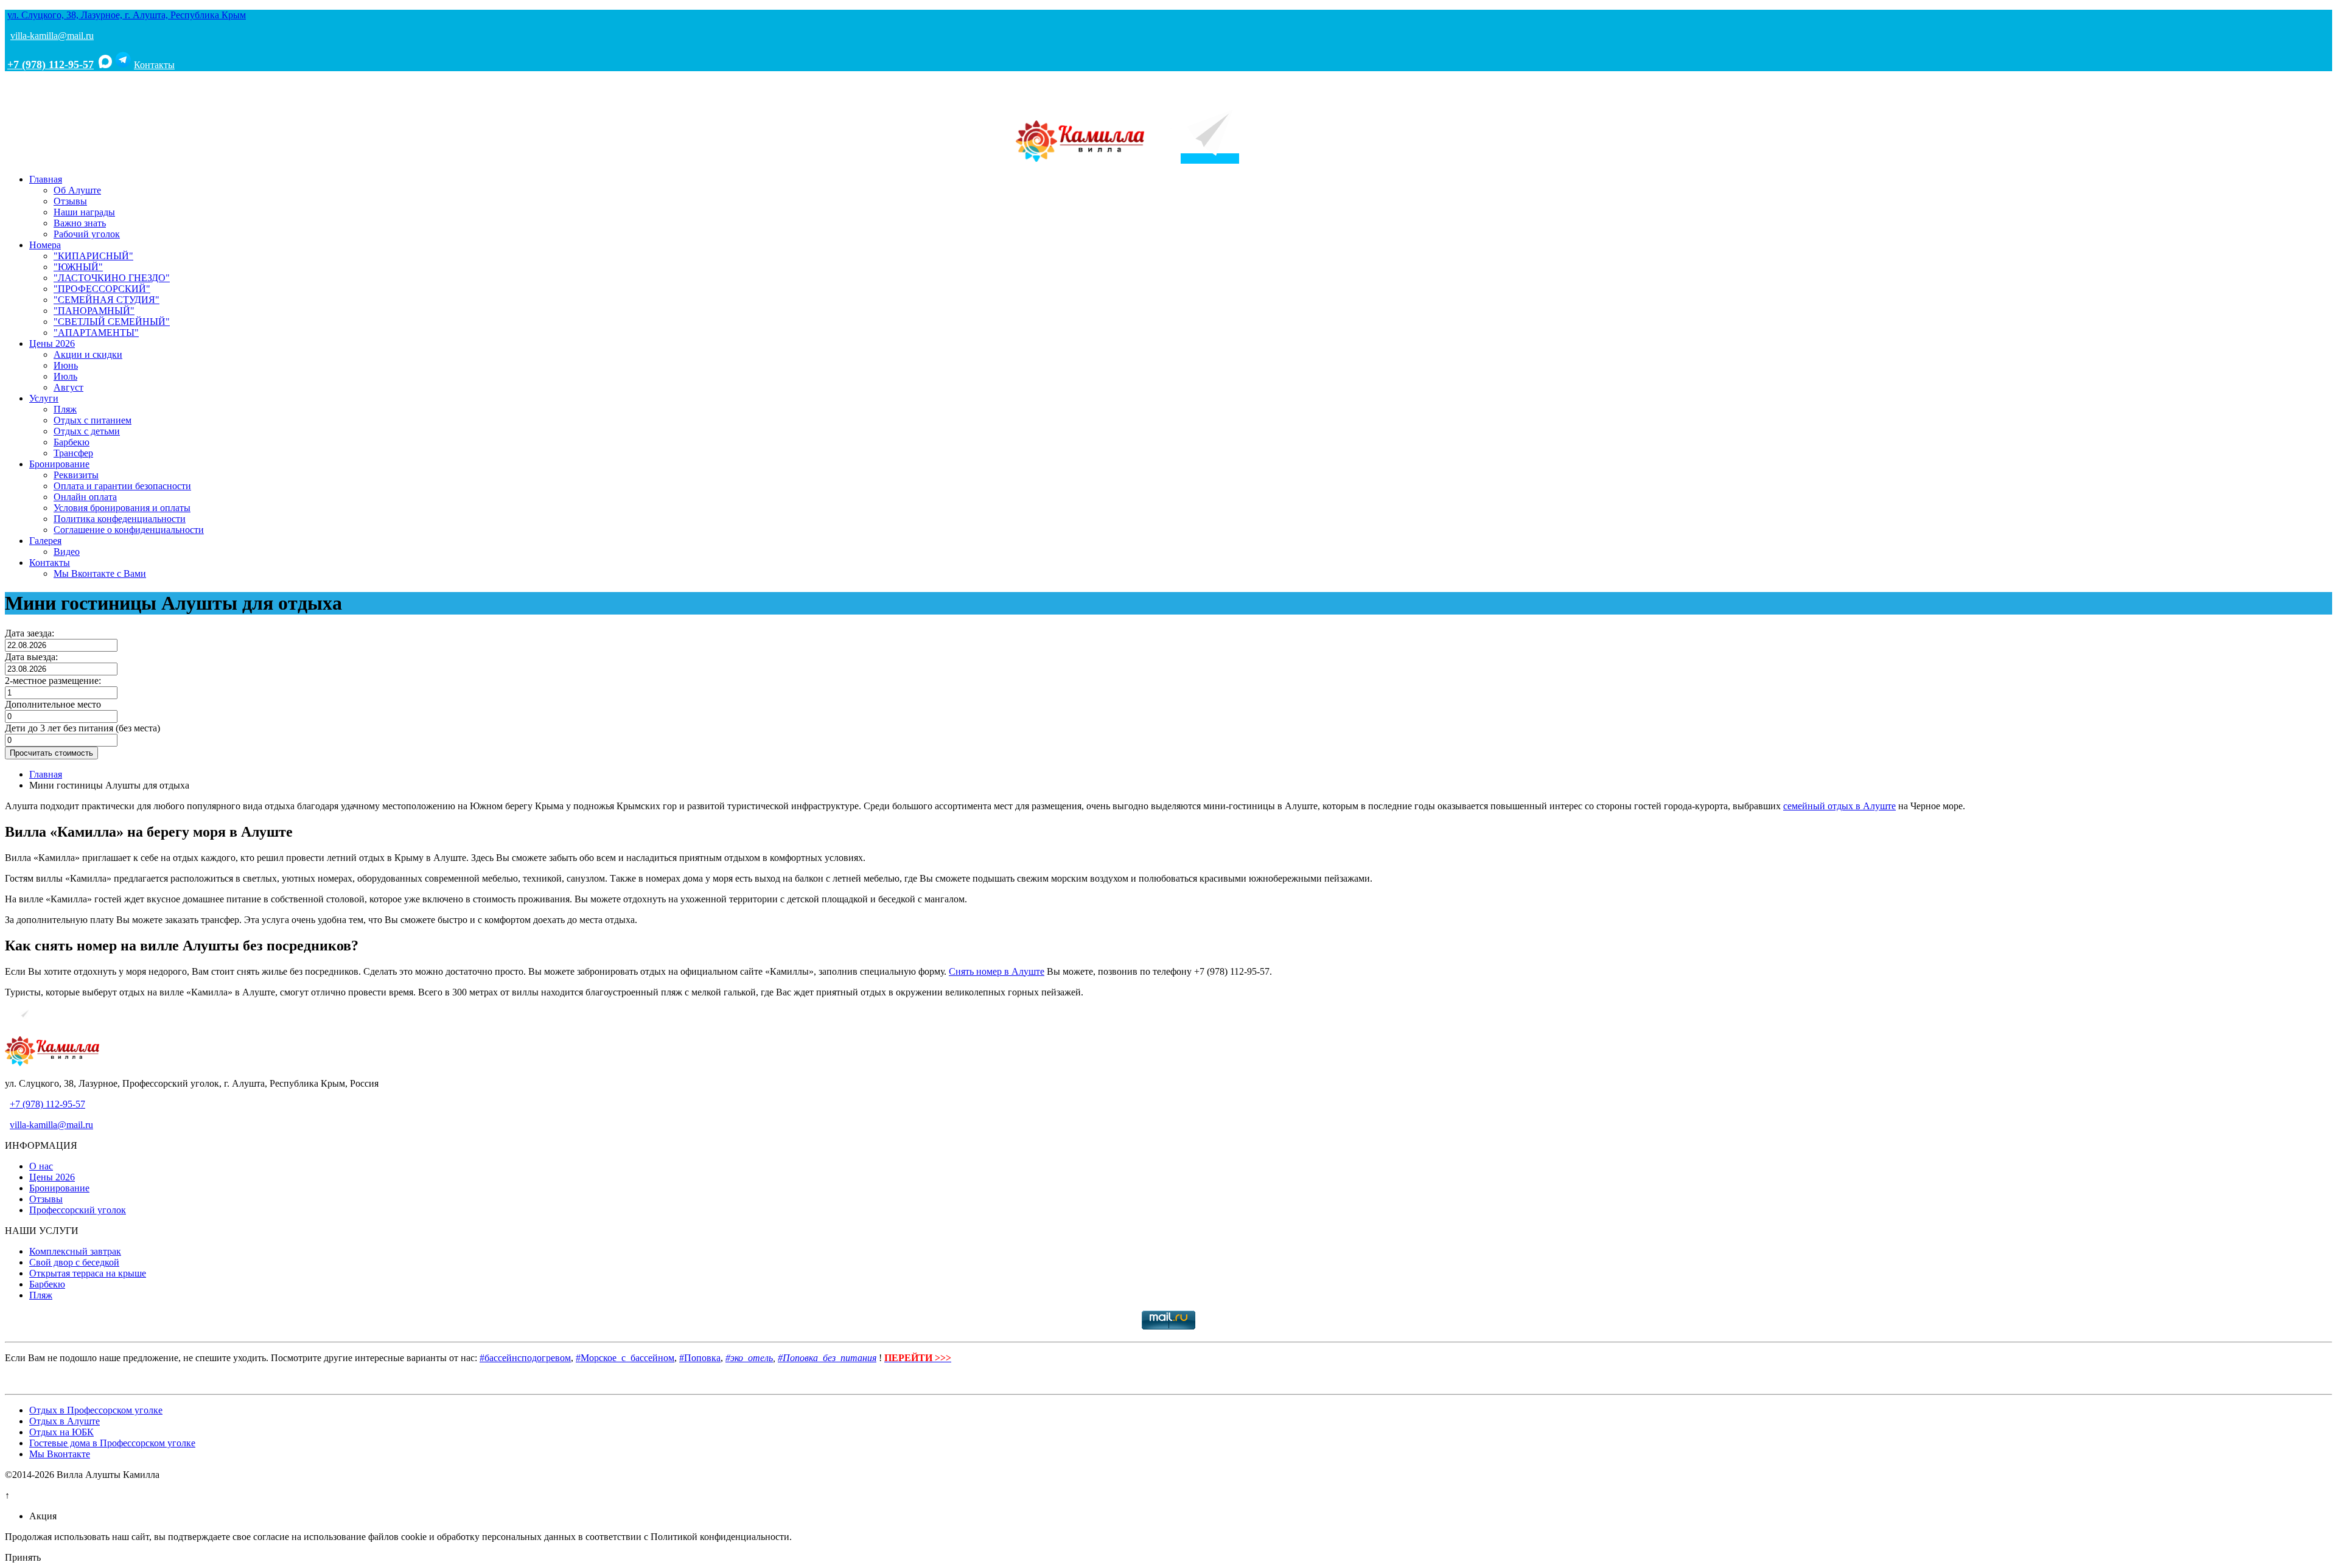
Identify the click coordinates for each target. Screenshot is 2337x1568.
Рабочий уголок (87, 234)
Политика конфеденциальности (120, 519)
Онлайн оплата (85, 497)
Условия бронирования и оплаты (122, 508)
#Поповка (700, 1358)
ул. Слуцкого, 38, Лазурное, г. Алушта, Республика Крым (127, 15)
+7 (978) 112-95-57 (51, 64)
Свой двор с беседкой (74, 1262)
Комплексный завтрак (75, 1251)
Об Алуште (77, 190)
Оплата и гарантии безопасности (122, 486)
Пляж (65, 409)
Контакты (154, 65)
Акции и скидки (88, 354)
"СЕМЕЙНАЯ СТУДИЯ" (107, 300)
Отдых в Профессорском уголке (96, 1410)
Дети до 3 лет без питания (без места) (82, 728)
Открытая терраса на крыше (88, 1273)
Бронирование (59, 464)
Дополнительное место (53, 704)
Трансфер (73, 453)
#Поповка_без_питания (827, 1358)
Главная (46, 179)
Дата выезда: (31, 657)
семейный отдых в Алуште (1839, 806)
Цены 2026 (52, 343)
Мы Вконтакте (60, 1454)
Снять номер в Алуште (997, 971)
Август (68, 387)
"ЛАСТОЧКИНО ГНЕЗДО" (112, 278)
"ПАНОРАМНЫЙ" (94, 311)
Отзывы (70, 201)
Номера (45, 245)
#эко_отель (749, 1358)
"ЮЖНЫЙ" (78, 267)
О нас (41, 1166)
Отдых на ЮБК (61, 1432)
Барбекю (72, 442)
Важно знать (80, 223)
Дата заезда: (30, 633)
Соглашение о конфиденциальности (129, 530)
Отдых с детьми (87, 431)
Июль (65, 376)
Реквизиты (76, 475)
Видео (67, 552)
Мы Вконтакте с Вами (100, 573)
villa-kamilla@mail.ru (52, 36)
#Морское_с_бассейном (625, 1358)
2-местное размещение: (53, 681)
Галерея (45, 541)
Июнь (66, 365)
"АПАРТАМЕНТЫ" (96, 333)
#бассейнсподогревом (525, 1358)
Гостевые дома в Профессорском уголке (112, 1443)
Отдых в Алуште (65, 1421)
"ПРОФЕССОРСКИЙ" (102, 289)
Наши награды (84, 212)
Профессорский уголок (78, 1210)
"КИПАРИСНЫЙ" (93, 256)
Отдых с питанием (93, 420)
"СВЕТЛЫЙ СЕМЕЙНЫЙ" (112, 322)
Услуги (44, 398)
